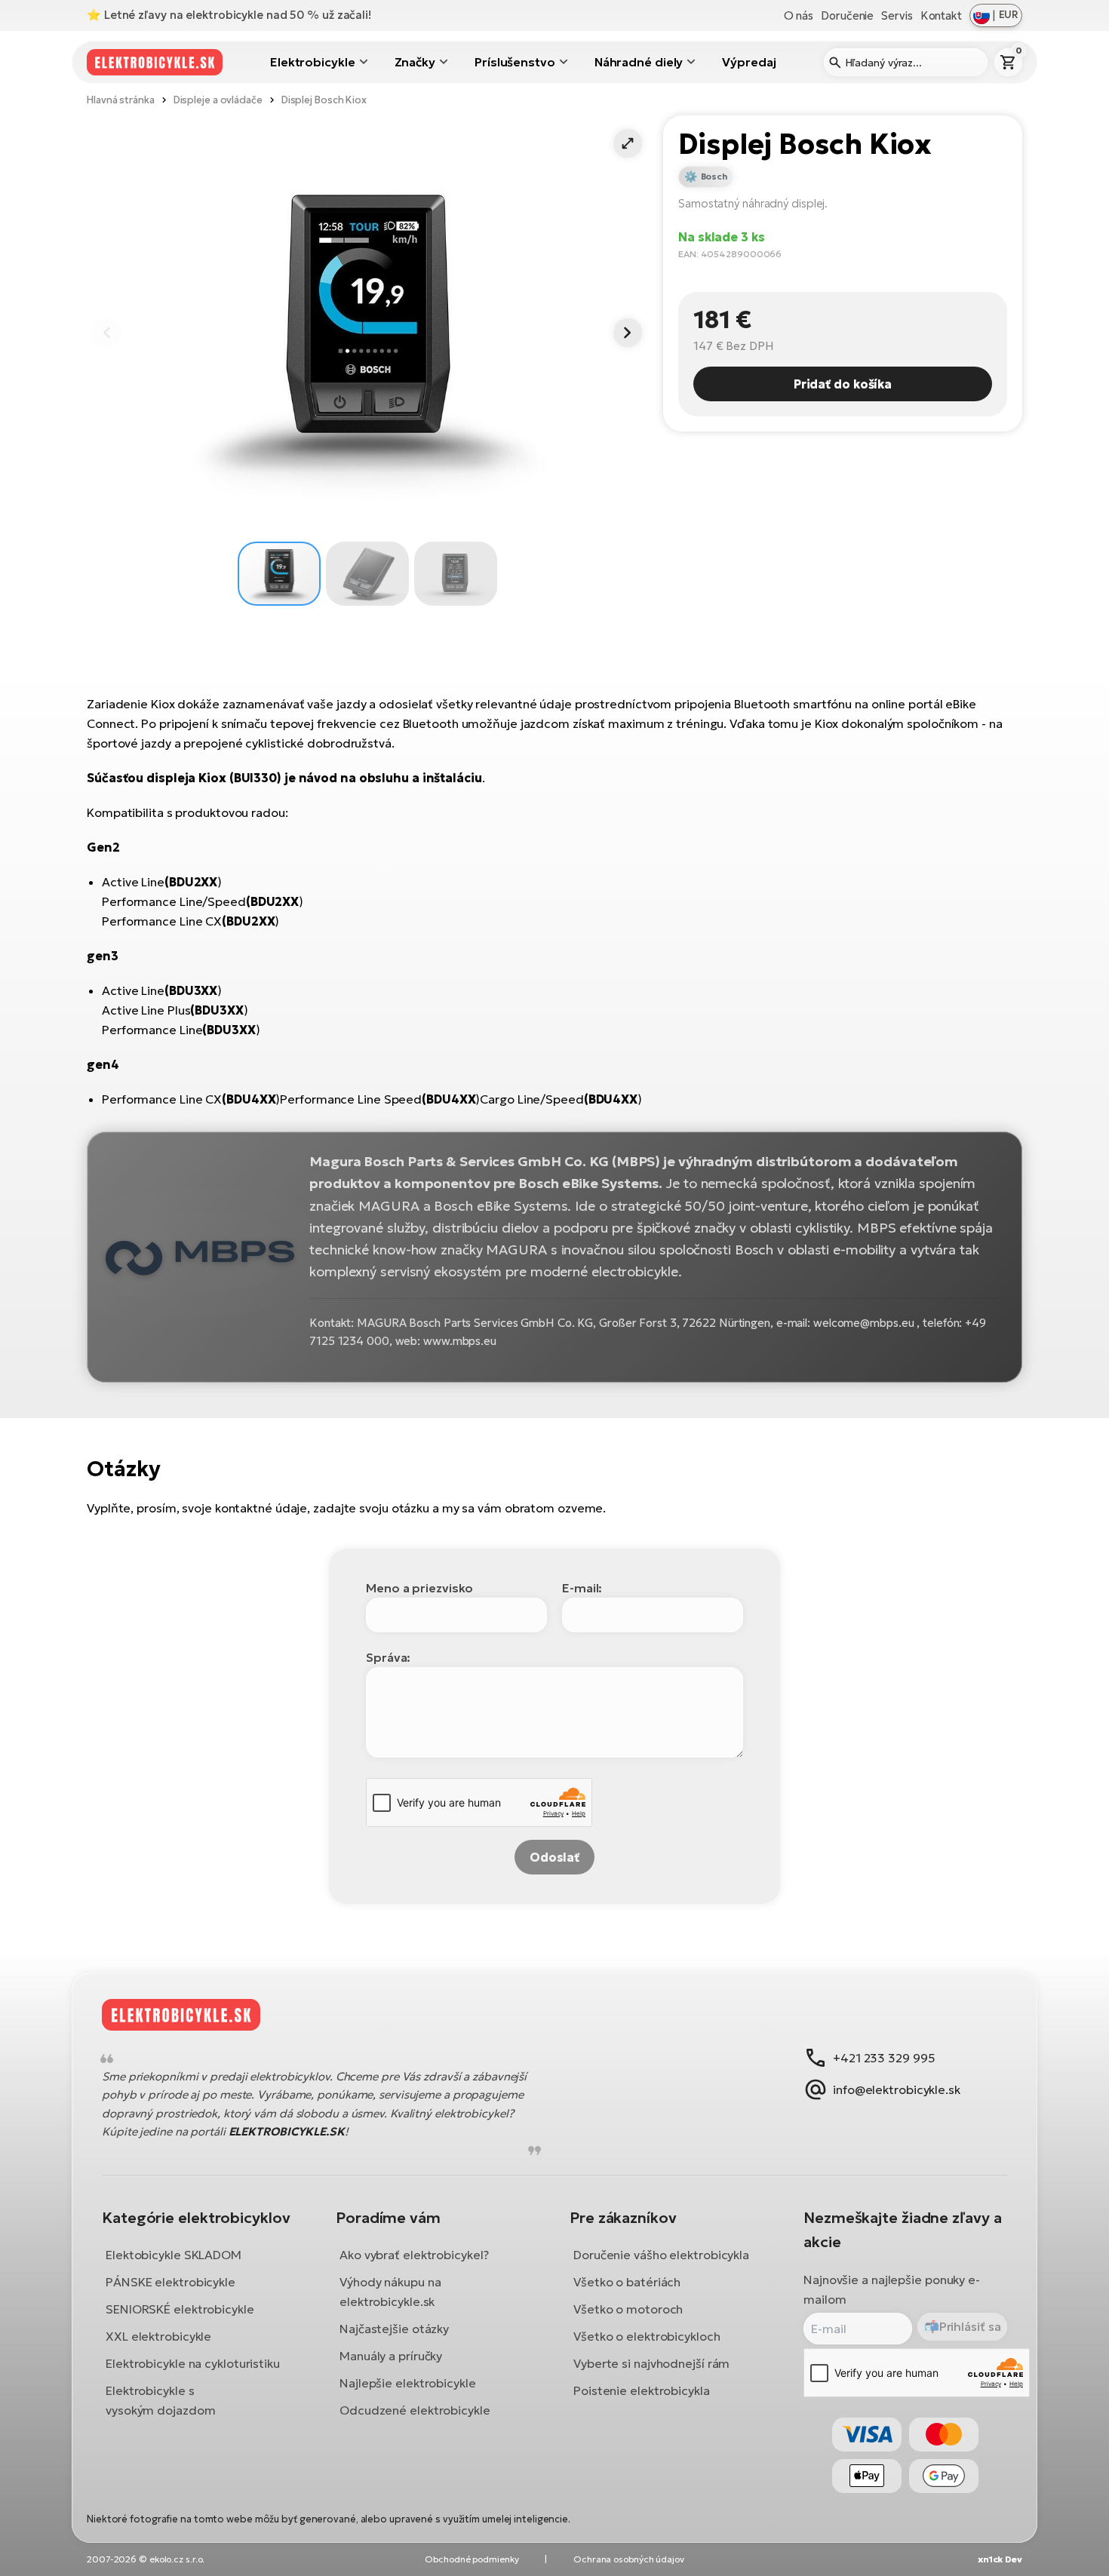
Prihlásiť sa (970, 2326)
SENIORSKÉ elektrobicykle (180, 2309)
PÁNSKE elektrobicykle (170, 2282)
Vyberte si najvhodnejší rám (651, 2363)
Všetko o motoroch (628, 2309)
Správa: (388, 1657)
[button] (628, 143)
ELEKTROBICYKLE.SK (287, 2131)
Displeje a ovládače (218, 100)
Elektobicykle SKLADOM (174, 2255)
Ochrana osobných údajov (629, 2559)
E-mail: (582, 1588)
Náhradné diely (639, 62)
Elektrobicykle (313, 62)
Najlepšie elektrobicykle (408, 2383)
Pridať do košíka (843, 384)
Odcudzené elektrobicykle (415, 2410)
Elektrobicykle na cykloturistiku (193, 2363)
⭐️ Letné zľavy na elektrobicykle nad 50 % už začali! (229, 15)
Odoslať (554, 1857)
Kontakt (941, 15)
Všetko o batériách (627, 2282)
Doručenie (847, 15)
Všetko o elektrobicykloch (647, 2336)
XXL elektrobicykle (158, 2336)
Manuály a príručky (391, 2356)
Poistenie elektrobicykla (642, 2390)
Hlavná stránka (121, 100)
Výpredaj (749, 62)
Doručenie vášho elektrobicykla (661, 2255)
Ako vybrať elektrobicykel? (414, 2255)
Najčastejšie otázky (394, 2329)
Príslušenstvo (515, 62)
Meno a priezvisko (419, 1588)
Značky (415, 62)
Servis (897, 15)
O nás (799, 15)
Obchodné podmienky (472, 2559)
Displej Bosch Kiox (324, 100)
